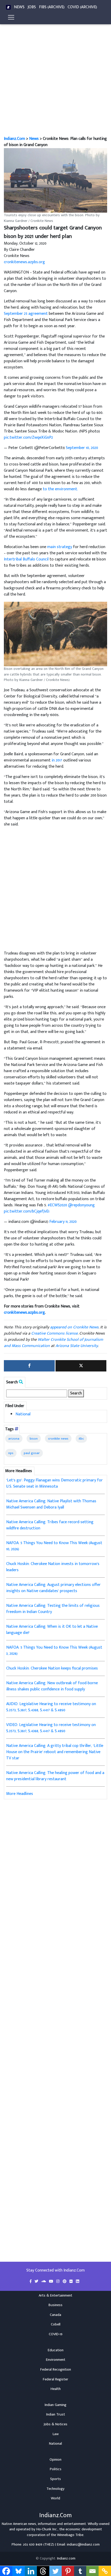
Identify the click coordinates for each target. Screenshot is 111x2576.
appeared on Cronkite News (74, 1327)
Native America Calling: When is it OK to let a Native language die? (52, 1630)
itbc (81, 1439)
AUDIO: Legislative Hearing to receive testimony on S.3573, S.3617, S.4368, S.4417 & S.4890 (51, 1707)
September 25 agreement (26, 314)
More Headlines (20, 1794)
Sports (55, 2479)
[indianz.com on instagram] (58, 2282)
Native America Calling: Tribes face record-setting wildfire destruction (50, 1525)
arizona (14, 1439)
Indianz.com (66, 2558)
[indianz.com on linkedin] (78, 2282)
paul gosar (32, 1453)
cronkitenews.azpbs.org (24, 262)
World (55, 2498)
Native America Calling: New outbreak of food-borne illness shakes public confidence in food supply (52, 1686)
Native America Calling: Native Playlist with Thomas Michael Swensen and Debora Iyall (51, 1504)
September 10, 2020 (82, 448)
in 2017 (57, 760)
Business (55, 2305)
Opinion (55, 2460)
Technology (55, 2489)
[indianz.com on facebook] (31, 2282)
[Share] (29, 1366)
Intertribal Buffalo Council (26, 559)
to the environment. (60, 489)
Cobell (56, 2324)
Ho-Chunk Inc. (47, 2529)
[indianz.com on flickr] (72, 2282)
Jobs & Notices (55, 2424)
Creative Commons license (54, 1333)
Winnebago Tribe (70, 2535)
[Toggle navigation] (11, 17)
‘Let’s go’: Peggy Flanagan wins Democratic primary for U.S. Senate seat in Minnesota (54, 1483)
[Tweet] (81, 1366)
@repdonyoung (81, 1205)
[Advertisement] (55, 78)
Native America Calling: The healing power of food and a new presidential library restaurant (55, 1776)
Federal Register (55, 2379)
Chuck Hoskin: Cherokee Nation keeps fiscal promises (52, 1668)
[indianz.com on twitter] (37, 2282)
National (23, 1414)
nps (11, 1453)
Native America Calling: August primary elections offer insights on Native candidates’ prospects (53, 1588)
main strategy (60, 547)
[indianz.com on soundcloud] (44, 2282)
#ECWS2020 (57, 1205)
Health (56, 2389)
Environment (56, 2360)
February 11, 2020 (63, 1222)
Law (56, 2434)
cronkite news (58, 1439)
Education (56, 2350)
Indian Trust (56, 2414)
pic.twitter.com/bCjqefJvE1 (27, 1211)
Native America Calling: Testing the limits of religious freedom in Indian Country (53, 1609)
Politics (56, 2469)
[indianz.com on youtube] (52, 2282)
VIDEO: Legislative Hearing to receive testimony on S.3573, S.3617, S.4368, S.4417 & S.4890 (51, 1728)
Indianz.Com (14, 139)
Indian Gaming (55, 2405)
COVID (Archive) (82, 7)
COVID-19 (56, 2334)
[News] (8, 7)
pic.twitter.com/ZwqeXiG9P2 (28, 438)
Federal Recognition (56, 2370)
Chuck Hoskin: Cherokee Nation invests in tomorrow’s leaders (53, 1567)
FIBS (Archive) (52, 7)
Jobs (32, 7)
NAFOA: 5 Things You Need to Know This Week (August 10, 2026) (54, 1546)
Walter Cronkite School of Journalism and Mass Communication (53, 1343)
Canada (55, 2315)
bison (34, 1439)
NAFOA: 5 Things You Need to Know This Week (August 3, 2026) (54, 1651)
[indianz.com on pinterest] (65, 2282)
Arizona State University (77, 1346)
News (19, 7)
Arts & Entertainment (55, 2296)
